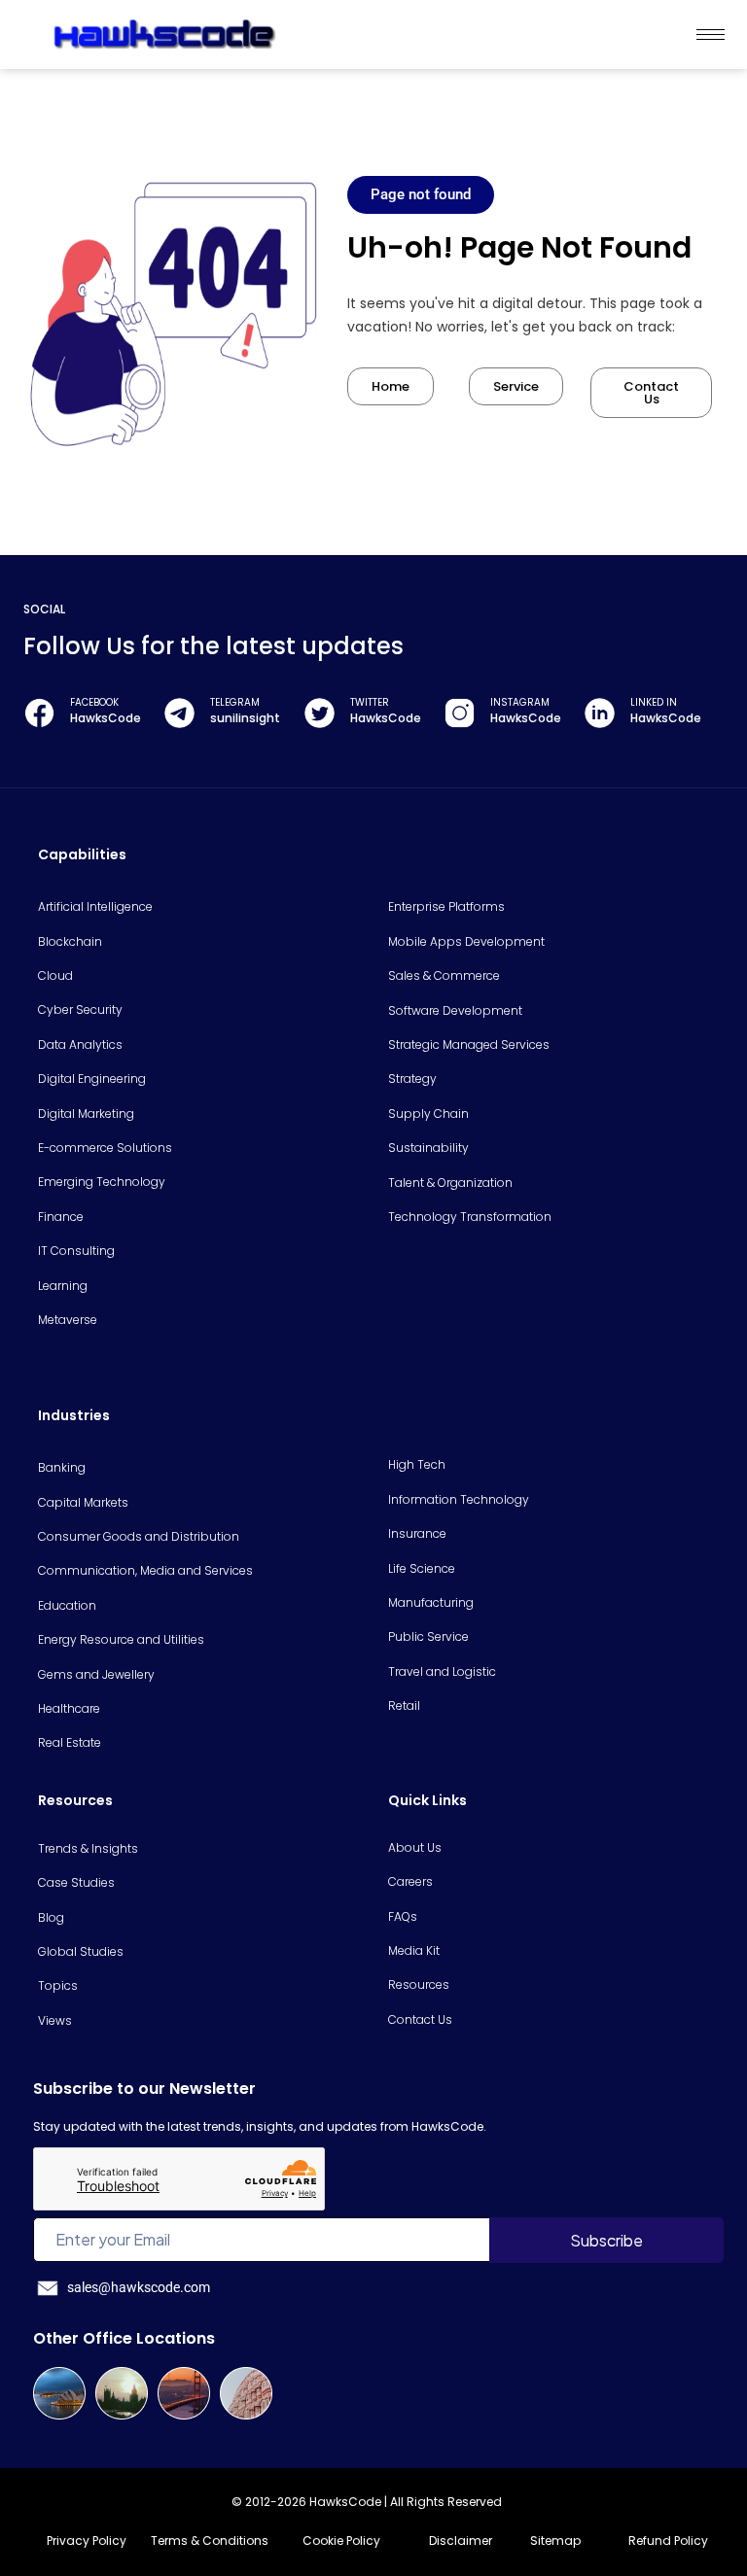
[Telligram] (179, 713)
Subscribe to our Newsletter (144, 2089)
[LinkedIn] (600, 713)
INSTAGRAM (520, 702)
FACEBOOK (94, 702)
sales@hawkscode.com (139, 2287)
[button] (421, 195)
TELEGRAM (235, 702)
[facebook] (39, 713)
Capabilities (82, 854)
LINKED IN (654, 702)
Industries (74, 1415)
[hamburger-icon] (711, 35)
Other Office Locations (124, 2338)
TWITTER (370, 702)
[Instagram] (460, 713)
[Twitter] (320, 713)
